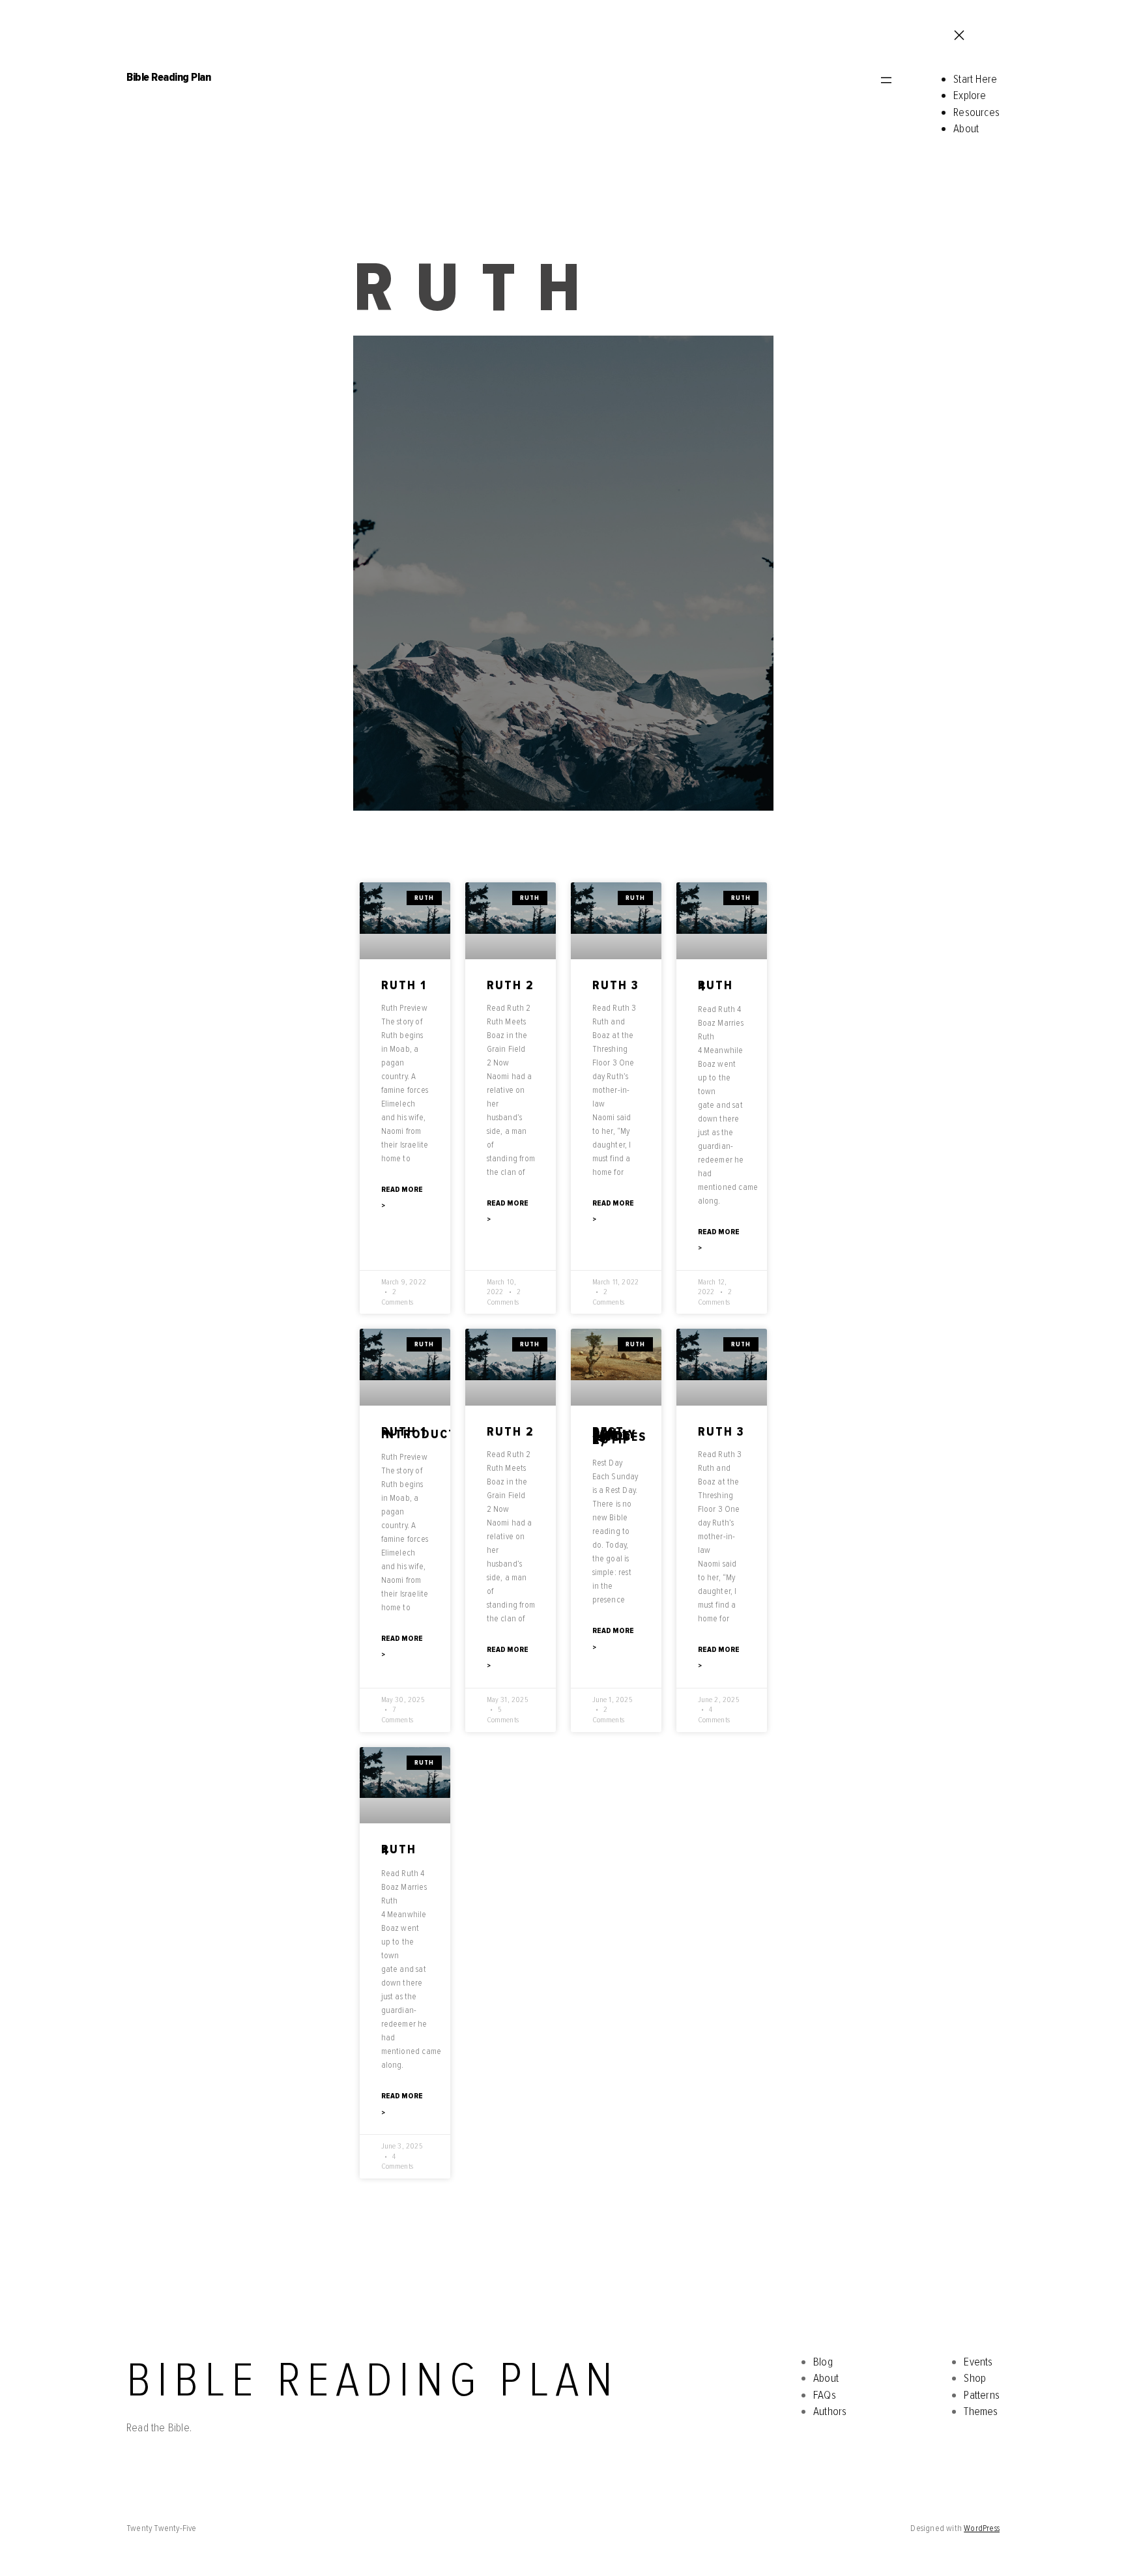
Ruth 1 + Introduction (431, 1433)
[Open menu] (885, 81)
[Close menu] (958, 36)
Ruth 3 (616, 986)
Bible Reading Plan (168, 77)
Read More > (402, 1198)
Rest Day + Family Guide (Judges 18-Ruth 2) (619, 1436)
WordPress (982, 2528)
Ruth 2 (511, 986)
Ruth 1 (404, 986)
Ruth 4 (715, 986)
